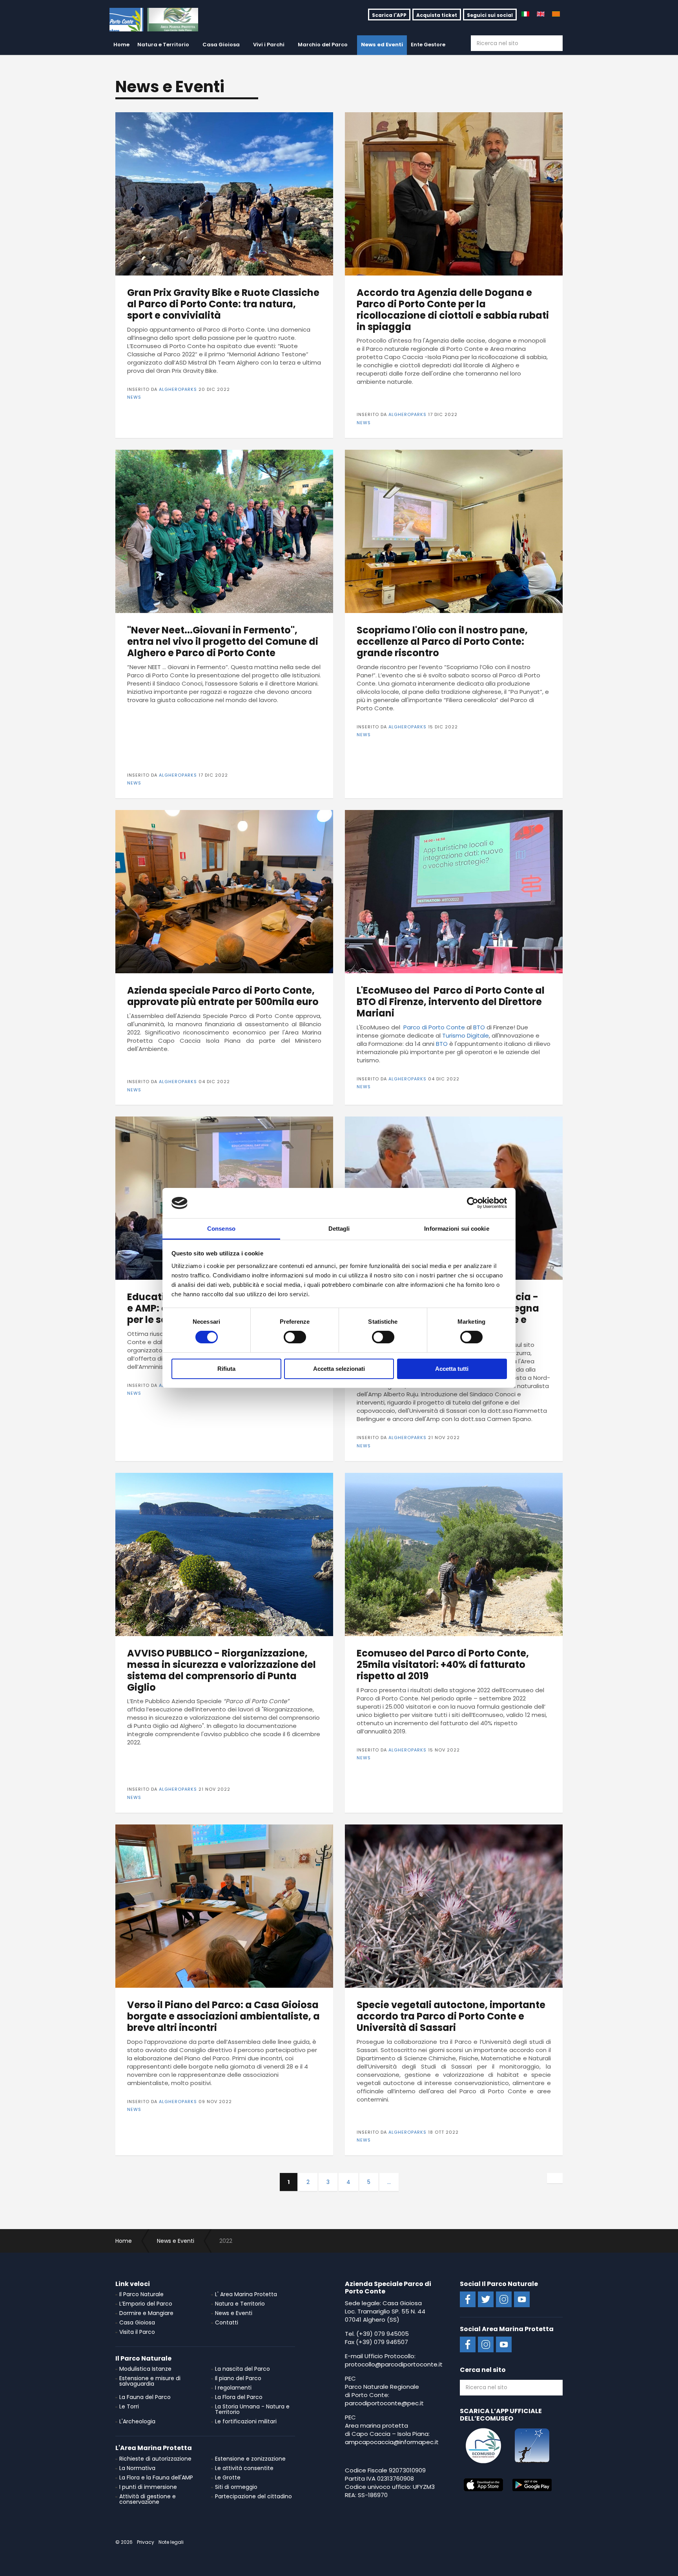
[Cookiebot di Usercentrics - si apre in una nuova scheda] (473, 1203)
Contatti (227, 2322)
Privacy (146, 2542)
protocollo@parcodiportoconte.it (394, 2364)
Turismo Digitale (466, 1035)
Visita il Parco (137, 2332)
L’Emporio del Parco (146, 2304)
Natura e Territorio (163, 45)
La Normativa (137, 2468)
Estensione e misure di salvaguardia (150, 2381)
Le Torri (129, 2406)
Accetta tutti (452, 1369)
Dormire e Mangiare (146, 2313)
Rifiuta (226, 1369)
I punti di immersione (148, 2487)
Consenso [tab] (221, 1229)
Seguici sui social (490, 15)
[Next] (555, 2178)
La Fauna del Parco (145, 2397)
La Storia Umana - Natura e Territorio (252, 2409)
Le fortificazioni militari (246, 2421)
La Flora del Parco (239, 2397)
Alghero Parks (154, 20)
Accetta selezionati (339, 1369)
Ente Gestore (428, 45)
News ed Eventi (382, 45)
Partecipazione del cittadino (253, 2496)
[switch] (295, 1337)
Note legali (171, 2542)
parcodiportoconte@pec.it (384, 2403)
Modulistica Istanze (145, 2369)
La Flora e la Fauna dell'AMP (156, 2477)
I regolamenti (233, 2388)
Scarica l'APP (389, 15)
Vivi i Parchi (269, 45)
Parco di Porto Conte (433, 1027)
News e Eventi (234, 2313)
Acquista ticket (437, 15)
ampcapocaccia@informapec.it (392, 2442)
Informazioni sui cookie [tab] (457, 1229)
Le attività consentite (244, 2468)
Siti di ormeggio (236, 2487)
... (389, 2182)
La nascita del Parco (242, 2369)
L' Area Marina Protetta (246, 2294)
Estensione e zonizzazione (250, 2459)
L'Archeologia (137, 2421)
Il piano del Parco (238, 2378)
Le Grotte (228, 2477)
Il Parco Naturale (141, 2294)
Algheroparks (178, 389)
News (134, 397)
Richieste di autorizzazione (155, 2459)
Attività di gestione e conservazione (148, 2499)
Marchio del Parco (323, 45)
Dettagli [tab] (339, 1229)
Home (121, 45)
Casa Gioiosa (221, 45)
